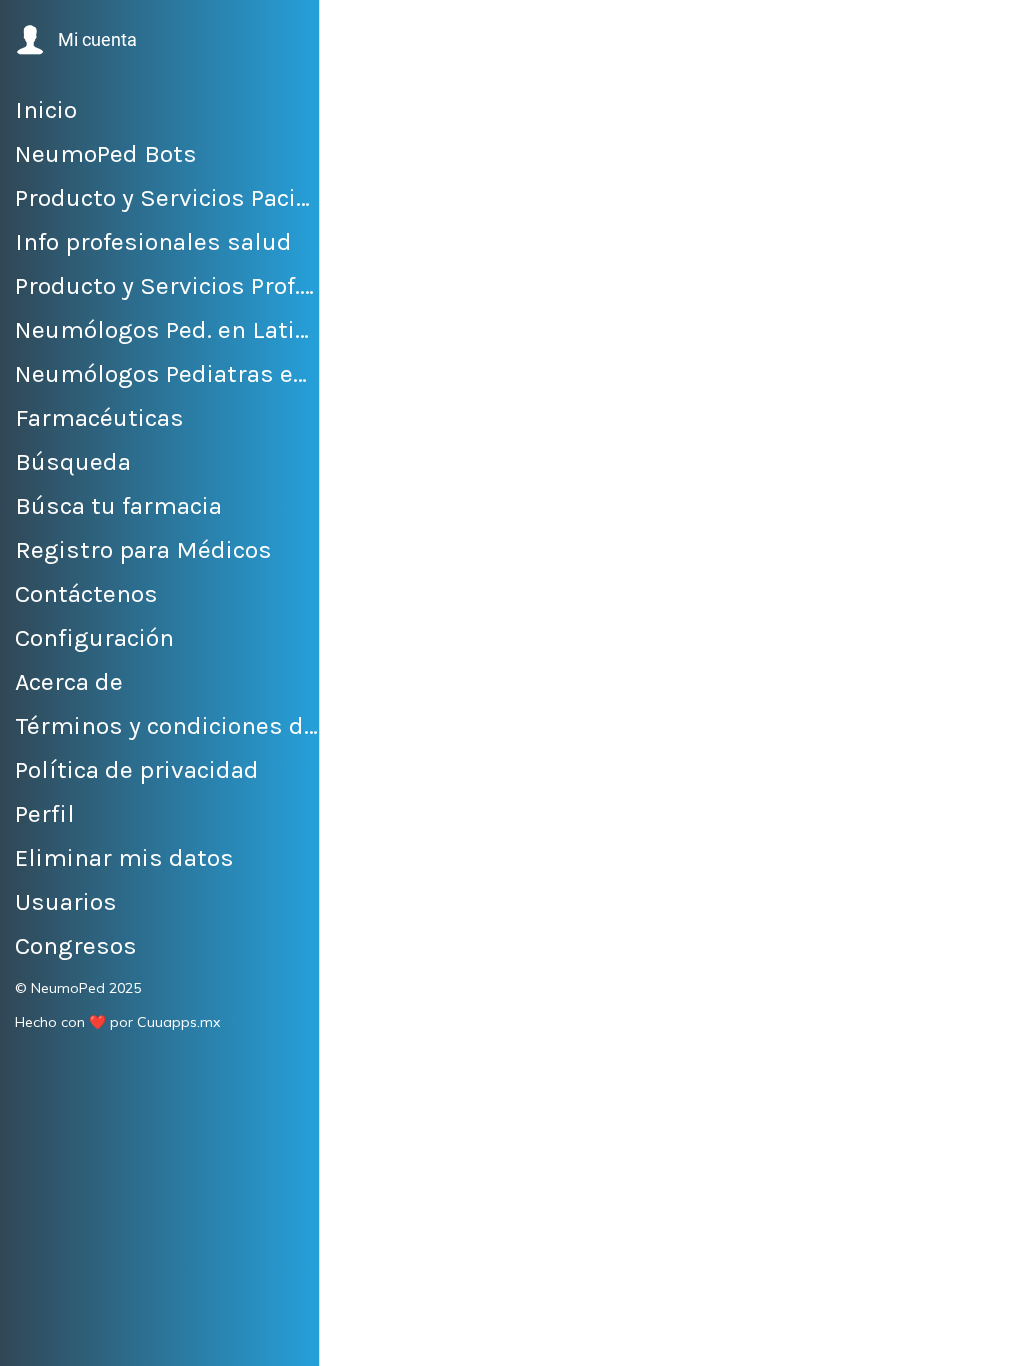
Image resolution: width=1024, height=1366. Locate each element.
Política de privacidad (672, 918)
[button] (74, 40)
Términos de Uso (784, 901)
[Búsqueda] (992, 32)
